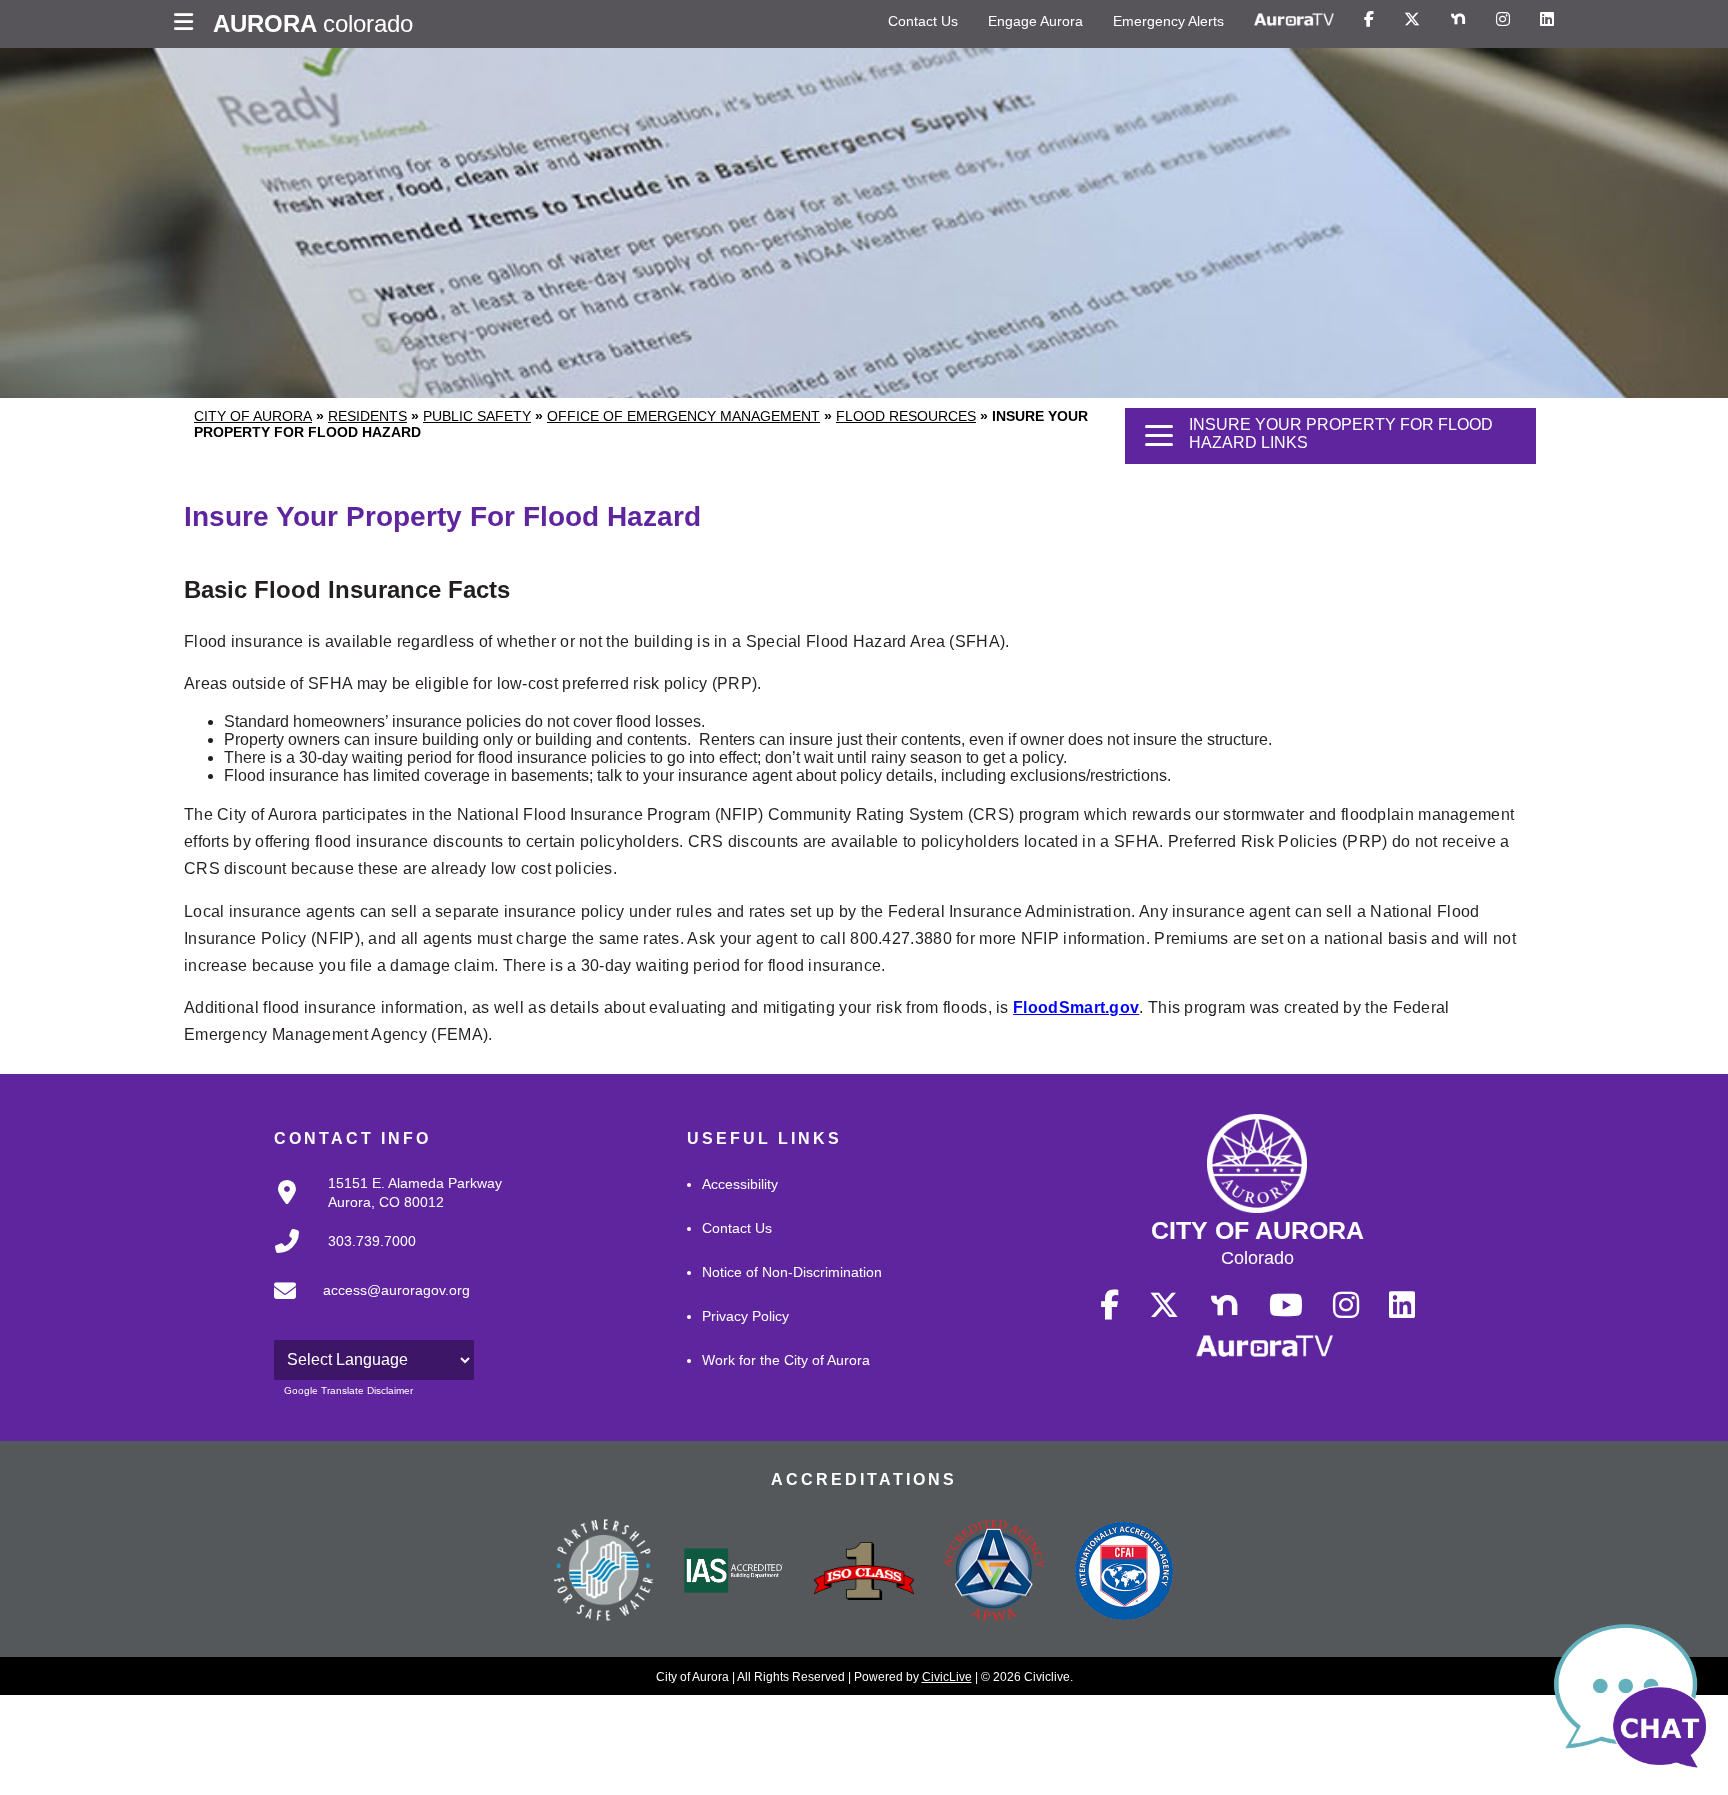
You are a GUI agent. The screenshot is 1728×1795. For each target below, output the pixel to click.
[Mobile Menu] (188, 24)
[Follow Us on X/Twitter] (1412, 20)
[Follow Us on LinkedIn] (1547, 20)
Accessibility (740, 1184)
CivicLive (947, 1677)
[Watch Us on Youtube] (1286, 1306)
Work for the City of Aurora (786, 1360)
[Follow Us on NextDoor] (1458, 20)
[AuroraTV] (1294, 20)
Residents (367, 416)
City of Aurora (253, 416)
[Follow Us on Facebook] (1369, 20)
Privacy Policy (745, 1316)
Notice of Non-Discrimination (792, 1272)
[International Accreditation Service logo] (734, 1572)
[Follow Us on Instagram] (1503, 20)
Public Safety (477, 416)
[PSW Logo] (604, 1573)
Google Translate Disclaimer (348, 1390)
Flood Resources (906, 416)
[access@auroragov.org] (366, 1307)
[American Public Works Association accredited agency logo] (994, 1573)
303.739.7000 (372, 1241)
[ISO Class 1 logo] (864, 1573)
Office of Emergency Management (683, 416)
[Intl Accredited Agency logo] (1124, 1573)
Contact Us (923, 21)
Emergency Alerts (1168, 21)
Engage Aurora (1035, 21)
